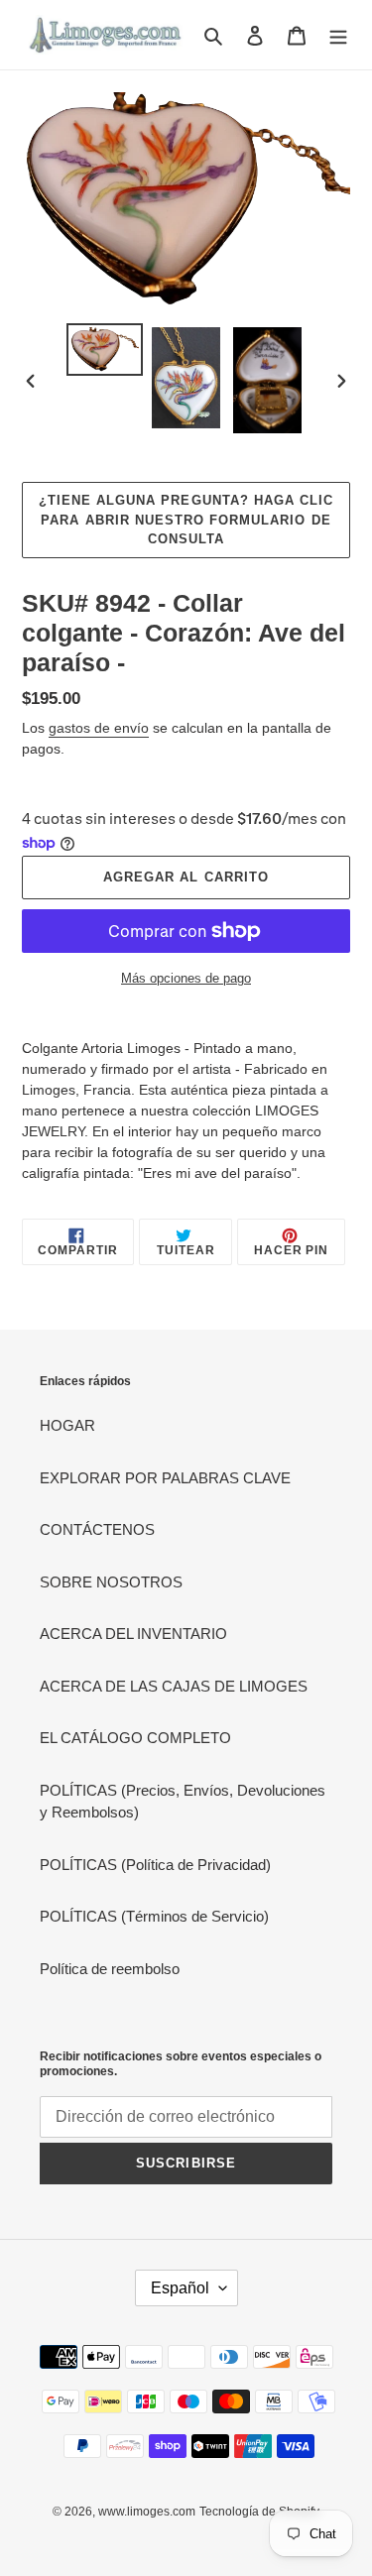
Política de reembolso (110, 1969)
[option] (105, 350)
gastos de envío (99, 728)
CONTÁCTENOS (97, 1529)
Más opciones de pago (186, 978)
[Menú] (338, 35)
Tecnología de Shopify (259, 2512)
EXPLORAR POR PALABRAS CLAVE (165, 1478)
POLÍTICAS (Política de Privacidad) (155, 1865)
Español (180, 2288)
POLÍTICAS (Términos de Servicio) (154, 1916)
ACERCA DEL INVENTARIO (133, 1634)
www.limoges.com (147, 2512)
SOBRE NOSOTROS (111, 1582)
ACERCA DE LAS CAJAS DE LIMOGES (174, 1686)
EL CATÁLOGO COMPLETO (135, 1738)
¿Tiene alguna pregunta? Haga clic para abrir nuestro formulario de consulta (186, 520)
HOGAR (67, 1425)
